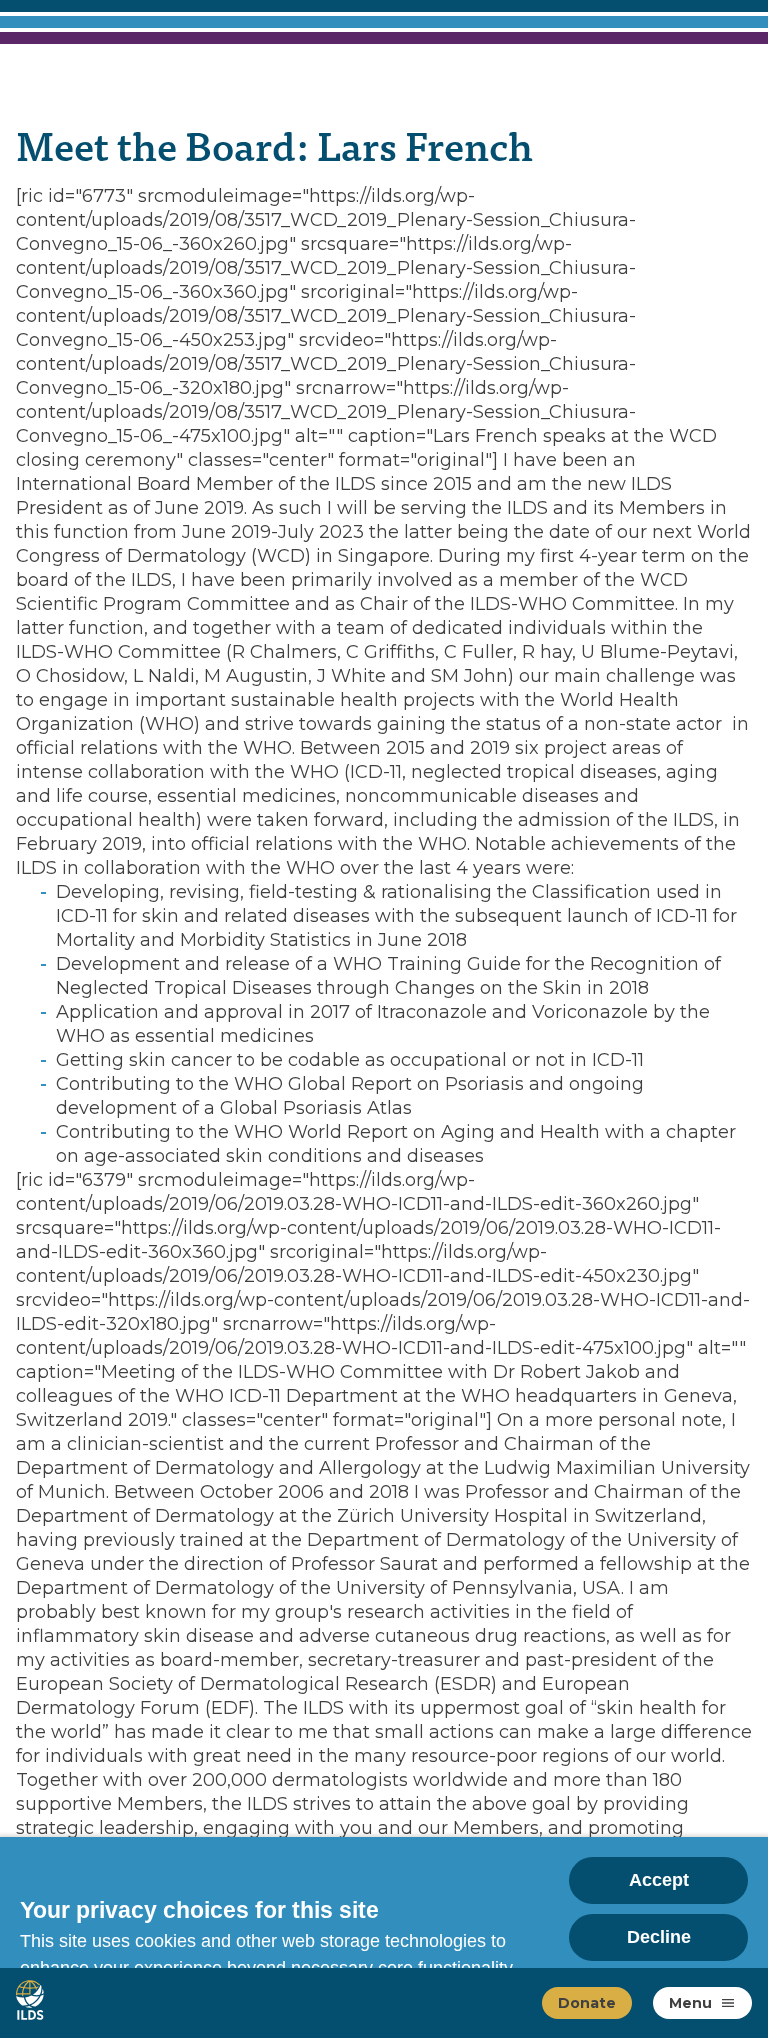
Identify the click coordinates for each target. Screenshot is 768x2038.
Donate (587, 2003)
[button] (728, 2003)
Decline (659, 1937)
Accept (659, 1880)
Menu (690, 2003)
